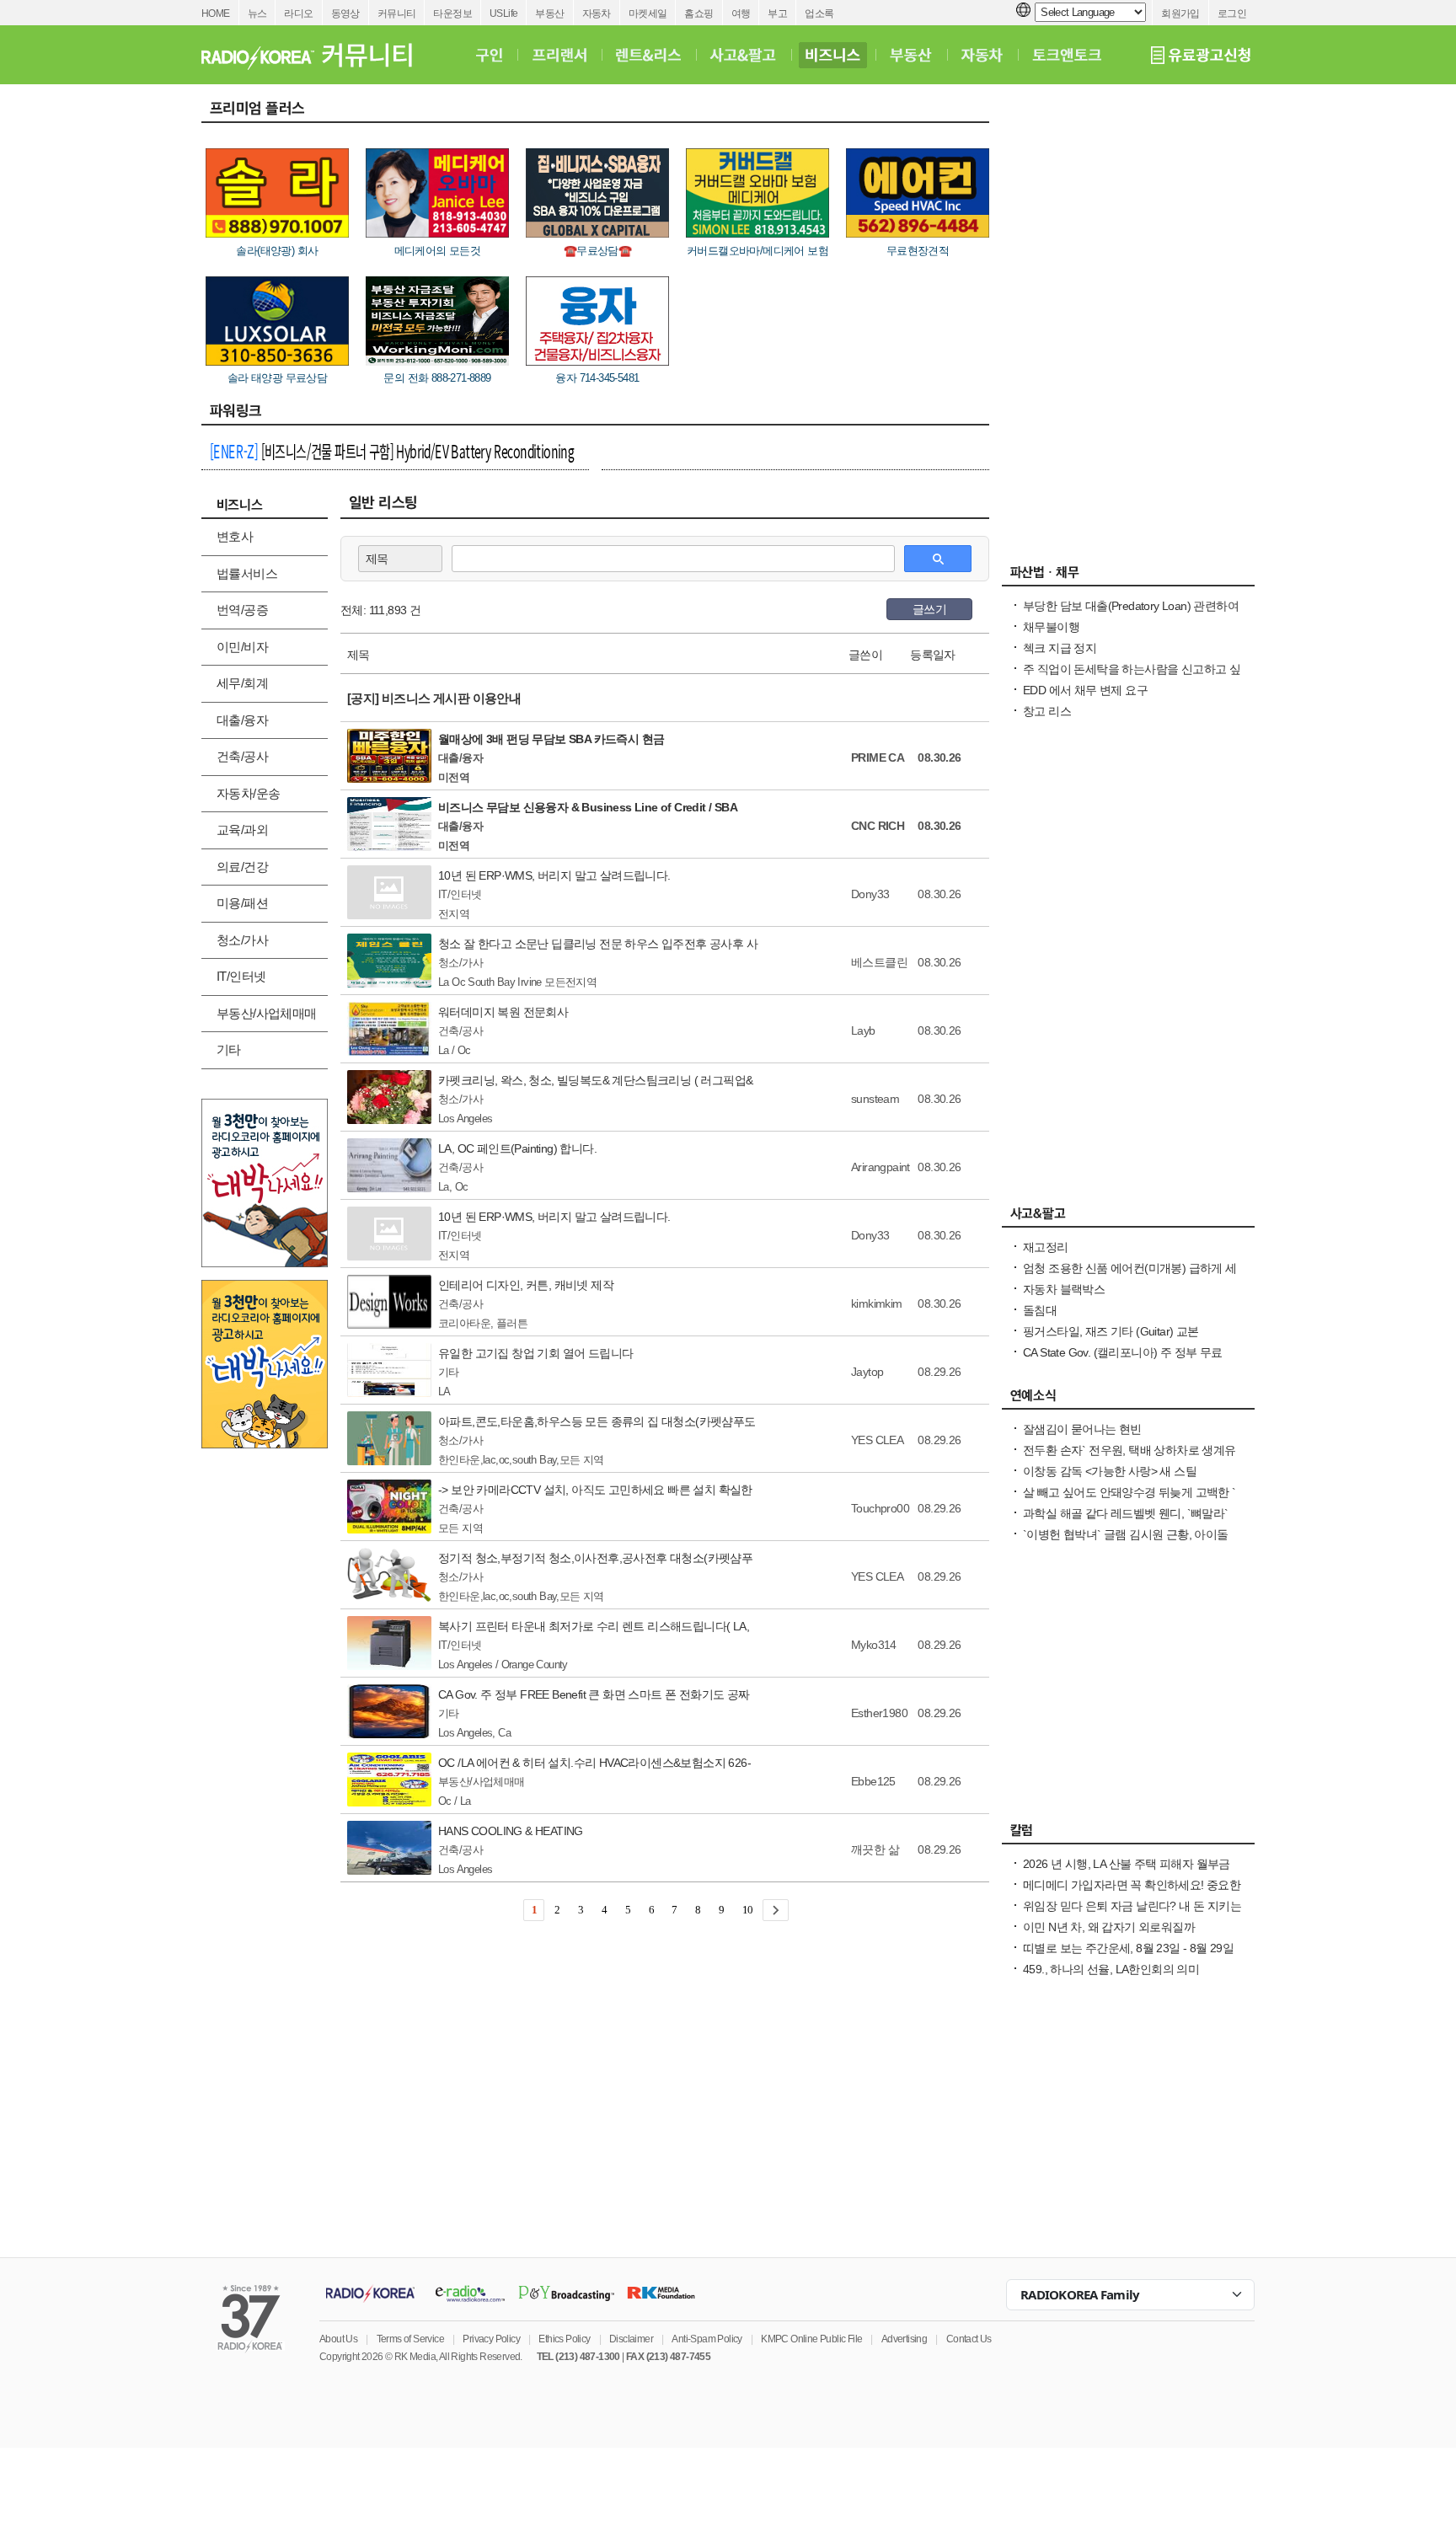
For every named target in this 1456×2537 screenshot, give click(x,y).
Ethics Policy (564, 2339)
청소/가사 (242, 940)
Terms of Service (410, 2339)
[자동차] (982, 55)
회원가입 (1180, 13)
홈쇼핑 (699, 13)
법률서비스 (247, 573)
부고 (777, 13)
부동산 (549, 13)
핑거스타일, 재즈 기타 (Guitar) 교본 (1111, 1331)
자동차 (597, 13)
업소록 (819, 13)
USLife (503, 13)
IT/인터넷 (241, 976)
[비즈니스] (833, 55)
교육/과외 (242, 830)
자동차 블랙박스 (1064, 1289)
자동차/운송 (248, 793)
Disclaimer (631, 2339)
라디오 (298, 13)
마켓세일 (648, 13)
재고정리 (1046, 1247)
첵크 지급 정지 (1060, 648)
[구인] (489, 55)
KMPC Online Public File (811, 2339)
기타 (229, 1049)
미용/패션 (242, 903)
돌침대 (1040, 1310)
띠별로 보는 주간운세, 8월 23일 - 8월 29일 (1128, 1948)
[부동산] (911, 55)
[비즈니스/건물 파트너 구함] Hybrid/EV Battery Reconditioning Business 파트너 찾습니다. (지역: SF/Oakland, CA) (392, 453)
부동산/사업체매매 (267, 1013)
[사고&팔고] (743, 55)
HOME (216, 13)
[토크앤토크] (1067, 55)
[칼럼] (1128, 1834)
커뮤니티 (397, 13)
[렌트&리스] (648, 55)
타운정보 (452, 13)
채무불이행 (1051, 627)
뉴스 (257, 13)
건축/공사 (242, 756)
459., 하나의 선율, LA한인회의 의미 (1111, 1969)
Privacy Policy (491, 2339)
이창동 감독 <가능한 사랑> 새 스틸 (1110, 1471)
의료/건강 (242, 867)
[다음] (776, 1910)
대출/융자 (242, 720)
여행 (741, 13)
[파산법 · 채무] (1128, 576)
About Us (338, 2339)
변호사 (235, 536)
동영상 (345, 13)
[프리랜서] (559, 55)
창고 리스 (1047, 711)
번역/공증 (242, 610)
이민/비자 (242, 647)
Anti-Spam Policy (707, 2339)
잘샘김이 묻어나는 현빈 (1082, 1429)
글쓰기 (929, 609)
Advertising (904, 2339)
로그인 (1232, 13)
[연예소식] (1128, 1400)
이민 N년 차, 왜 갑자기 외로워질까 (1109, 1927)
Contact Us (969, 2339)
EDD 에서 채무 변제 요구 (1085, 690)
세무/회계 (242, 683)
